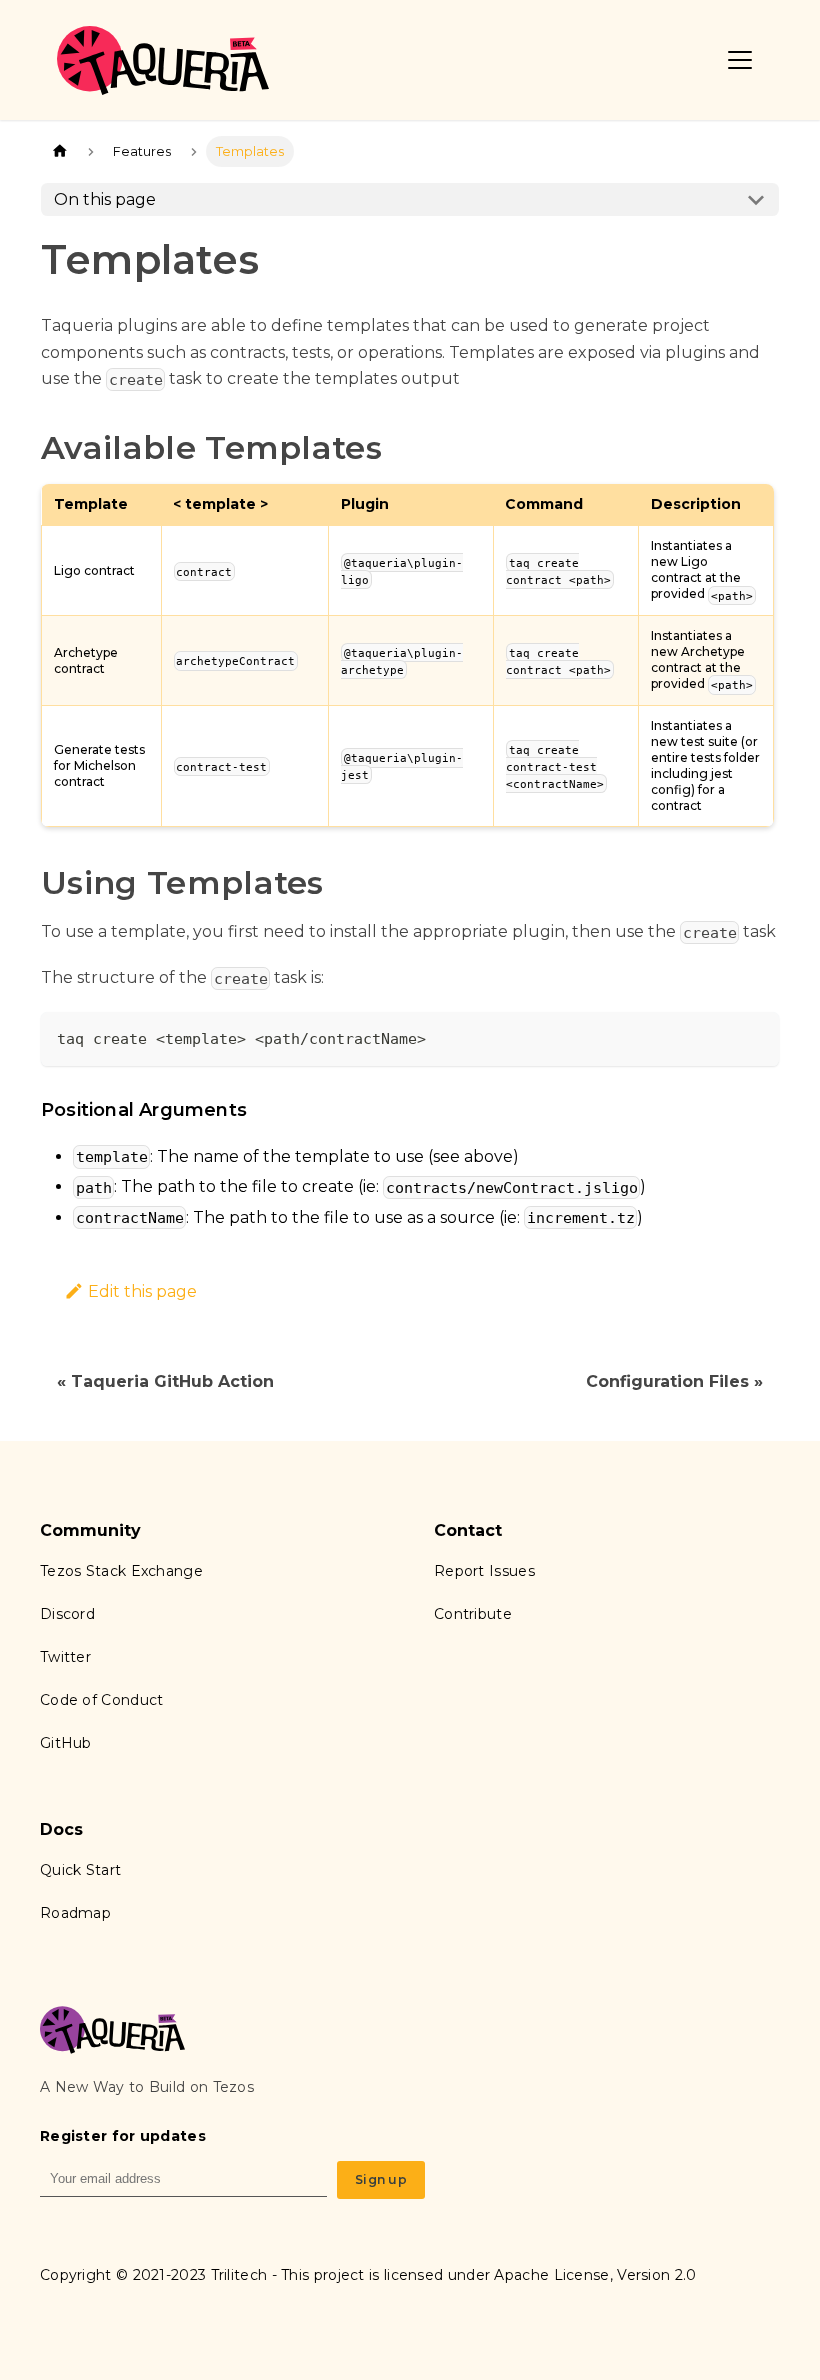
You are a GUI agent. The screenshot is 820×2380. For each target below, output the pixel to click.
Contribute (473, 1614)
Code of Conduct (102, 1700)
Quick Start (80, 1870)
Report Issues (484, 1571)
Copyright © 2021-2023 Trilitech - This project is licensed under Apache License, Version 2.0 (368, 2275)
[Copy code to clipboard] (754, 1036)
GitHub (66, 1743)
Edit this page (142, 1291)
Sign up (381, 2179)
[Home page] (60, 151)
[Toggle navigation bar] (740, 60)
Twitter (65, 1657)
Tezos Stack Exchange (121, 1571)
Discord (67, 1614)
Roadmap (75, 1913)
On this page (105, 199)
